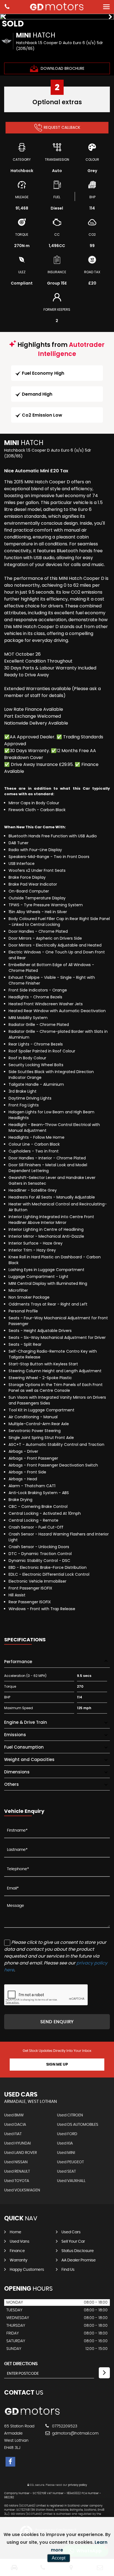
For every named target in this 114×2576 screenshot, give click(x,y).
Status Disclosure (78, 2251)
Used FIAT (13, 2134)
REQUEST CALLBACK (62, 127)
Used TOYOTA (17, 2181)
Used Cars (71, 2232)
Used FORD (67, 2134)
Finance (17, 2251)
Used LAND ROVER (20, 2153)
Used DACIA (15, 2125)
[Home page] (57, 7)
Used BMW (14, 2115)
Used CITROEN (70, 2115)
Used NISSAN (16, 2162)
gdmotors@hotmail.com (75, 2433)
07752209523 (64, 2426)
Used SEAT (66, 2172)
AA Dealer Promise (79, 2260)
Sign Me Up (57, 2065)
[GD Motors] (33, 2415)
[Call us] (7, 7)
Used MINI (66, 2153)
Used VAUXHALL (71, 2181)
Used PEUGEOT (70, 2162)
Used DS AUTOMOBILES (78, 2125)
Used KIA (65, 2143)
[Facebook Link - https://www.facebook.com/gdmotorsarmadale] (10, 2462)
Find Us (68, 2270)
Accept (59, 2558)
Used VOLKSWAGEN (22, 2190)
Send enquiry (57, 2022)
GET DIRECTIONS (21, 2364)
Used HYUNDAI (17, 2143)
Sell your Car (73, 2242)
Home (15, 2232)
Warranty (19, 2260)
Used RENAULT (17, 2172)
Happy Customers (27, 2270)
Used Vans (20, 2242)
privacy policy (77, 2485)
